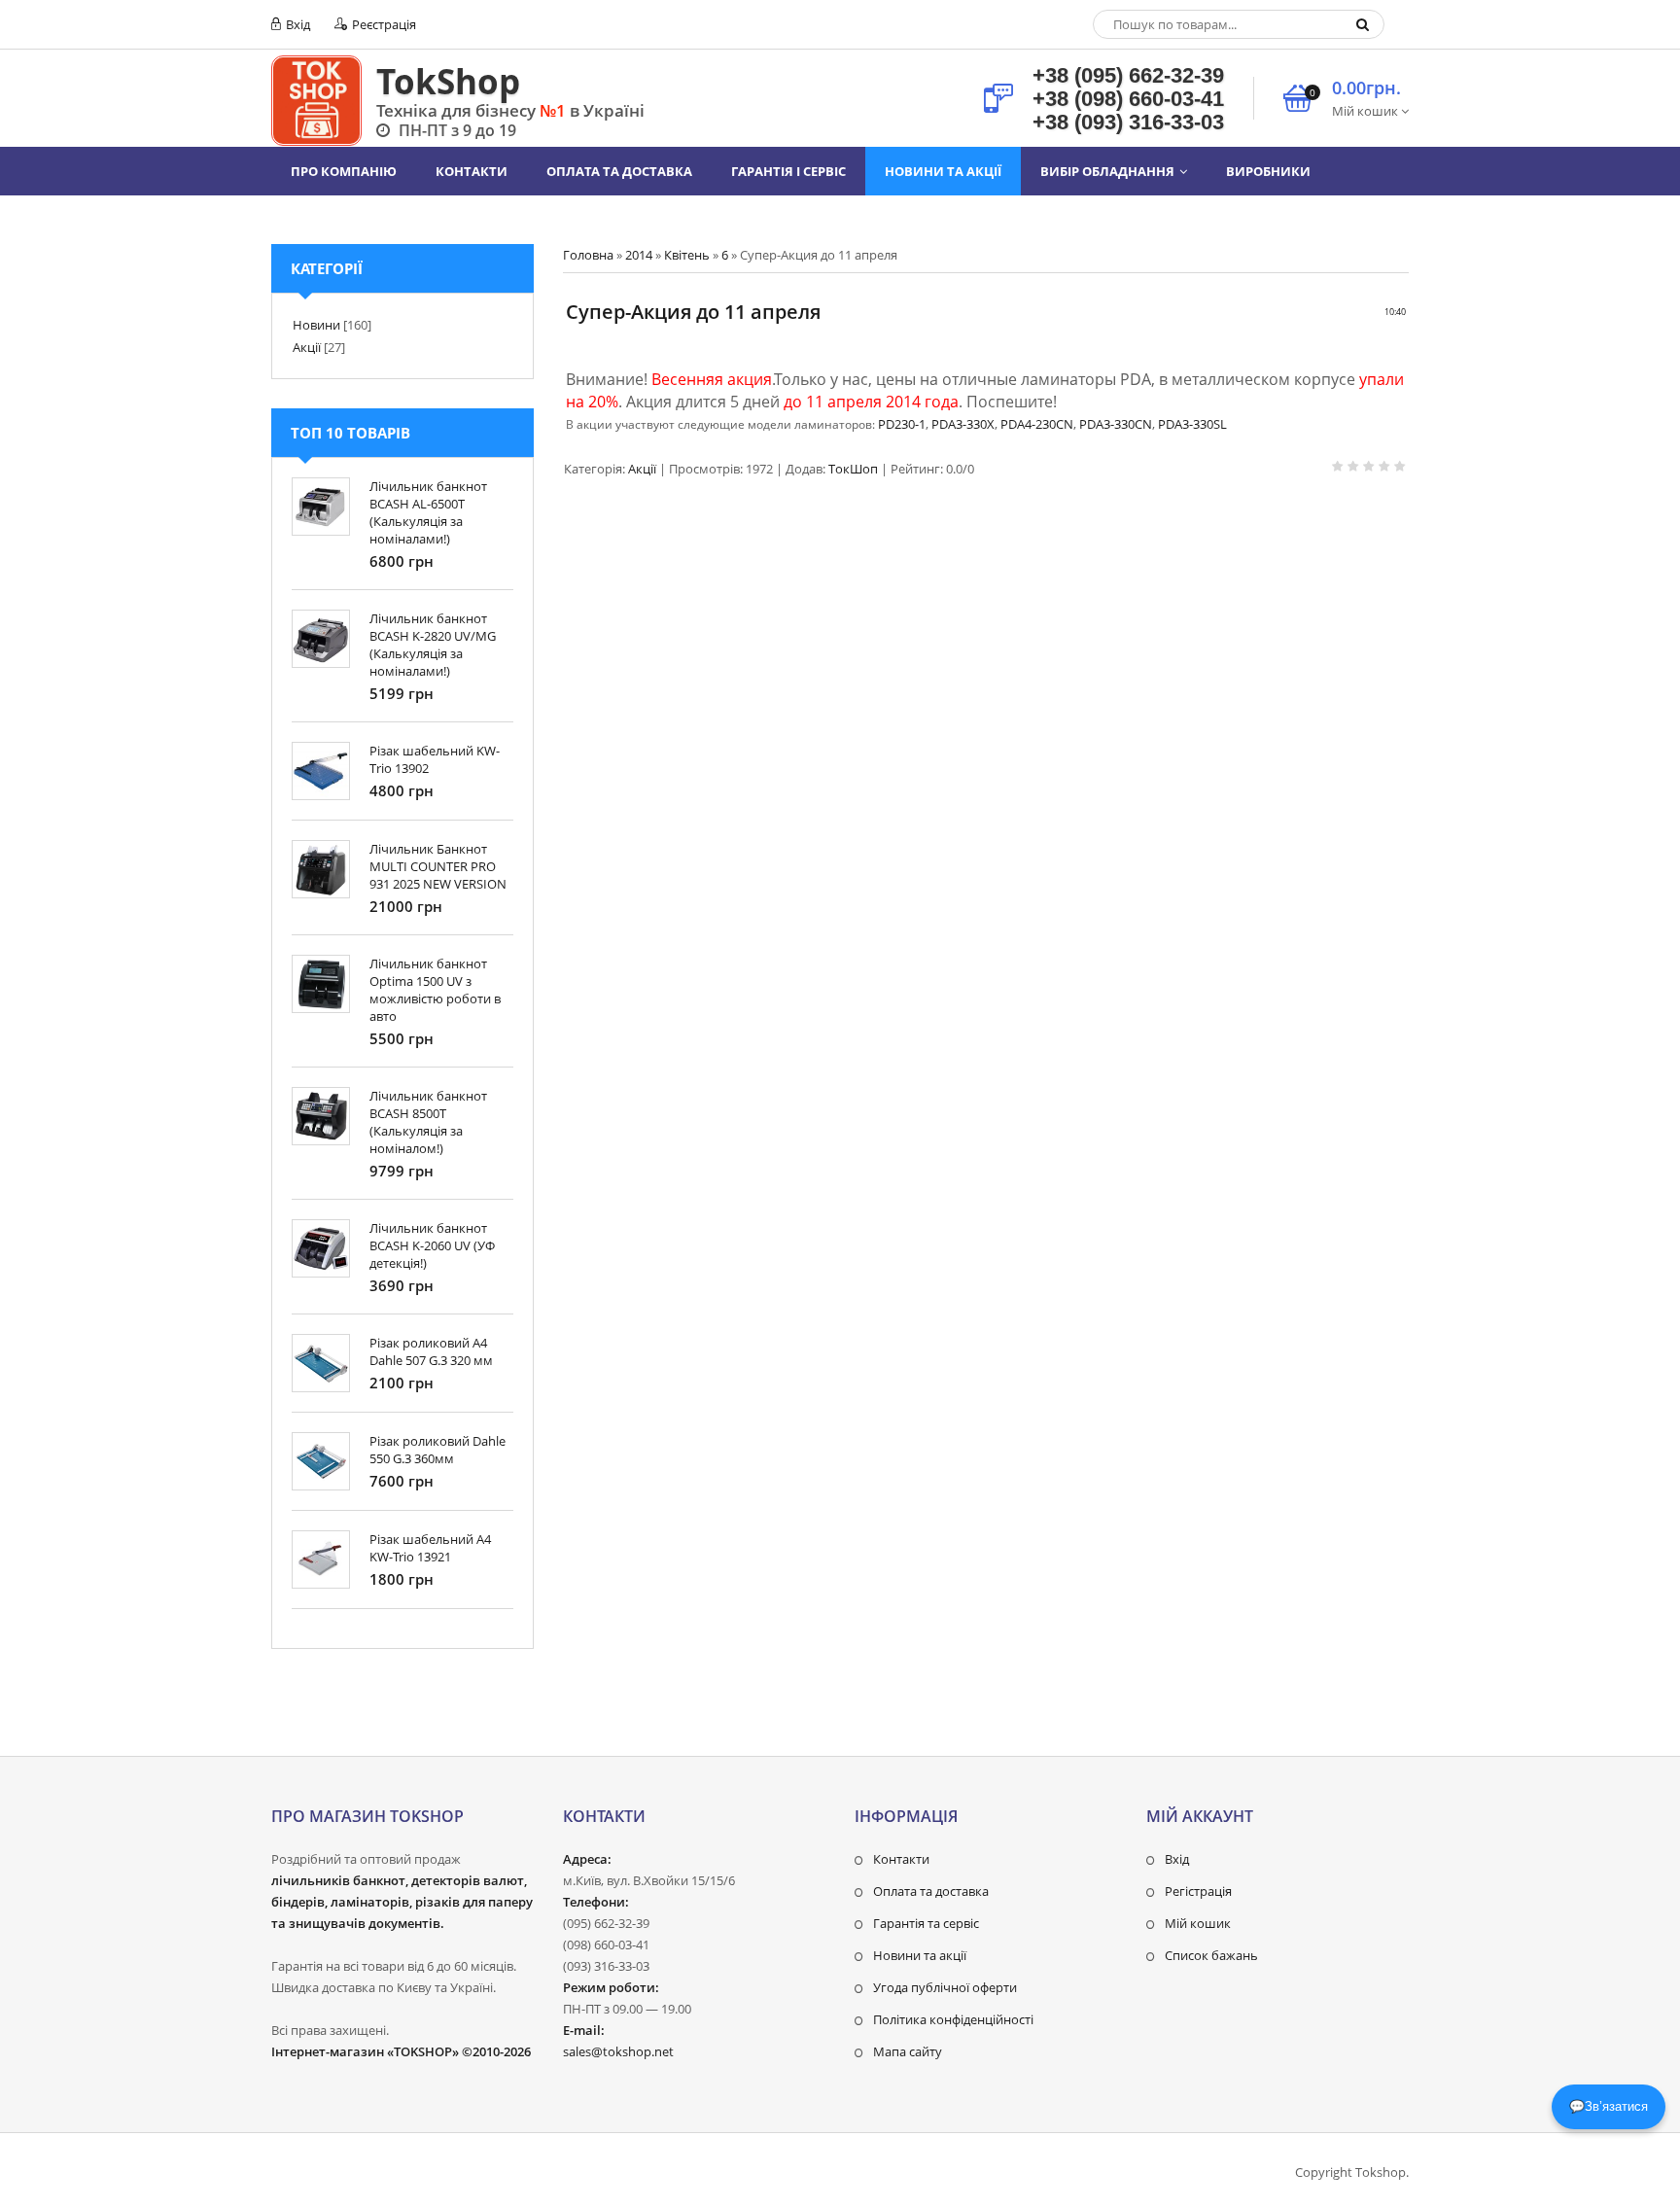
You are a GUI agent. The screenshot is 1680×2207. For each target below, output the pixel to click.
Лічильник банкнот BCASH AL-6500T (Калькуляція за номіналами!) (428, 512)
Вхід (297, 24)
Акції (642, 469)
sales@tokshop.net (618, 2051)
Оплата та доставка (931, 1891)
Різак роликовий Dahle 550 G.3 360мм (437, 1450)
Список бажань (1211, 1955)
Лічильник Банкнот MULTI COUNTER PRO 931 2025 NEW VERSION (438, 866)
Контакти (901, 1859)
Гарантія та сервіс (926, 1923)
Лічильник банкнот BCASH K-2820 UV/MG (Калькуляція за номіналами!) (433, 645)
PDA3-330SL (1192, 424)
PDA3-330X (963, 424)
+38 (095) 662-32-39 (1128, 75)
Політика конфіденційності (953, 2019)
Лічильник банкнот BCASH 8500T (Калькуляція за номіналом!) (428, 1122)
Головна (588, 255)
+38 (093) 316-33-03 (1128, 122)
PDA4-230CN (1037, 424)
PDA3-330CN (1116, 424)
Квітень (687, 255)
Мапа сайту (908, 2051)
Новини (316, 325)
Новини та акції (920, 1955)
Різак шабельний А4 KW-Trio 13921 (430, 1548)
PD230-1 (902, 424)
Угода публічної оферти (945, 1987)
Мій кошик (1198, 1923)
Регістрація (1198, 1891)
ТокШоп (853, 469)
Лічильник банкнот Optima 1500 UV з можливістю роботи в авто (435, 990)
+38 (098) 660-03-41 (1128, 99)
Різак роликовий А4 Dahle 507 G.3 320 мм (431, 1351)
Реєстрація (383, 24)
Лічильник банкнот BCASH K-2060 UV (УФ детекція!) (432, 1245)
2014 (639, 255)
